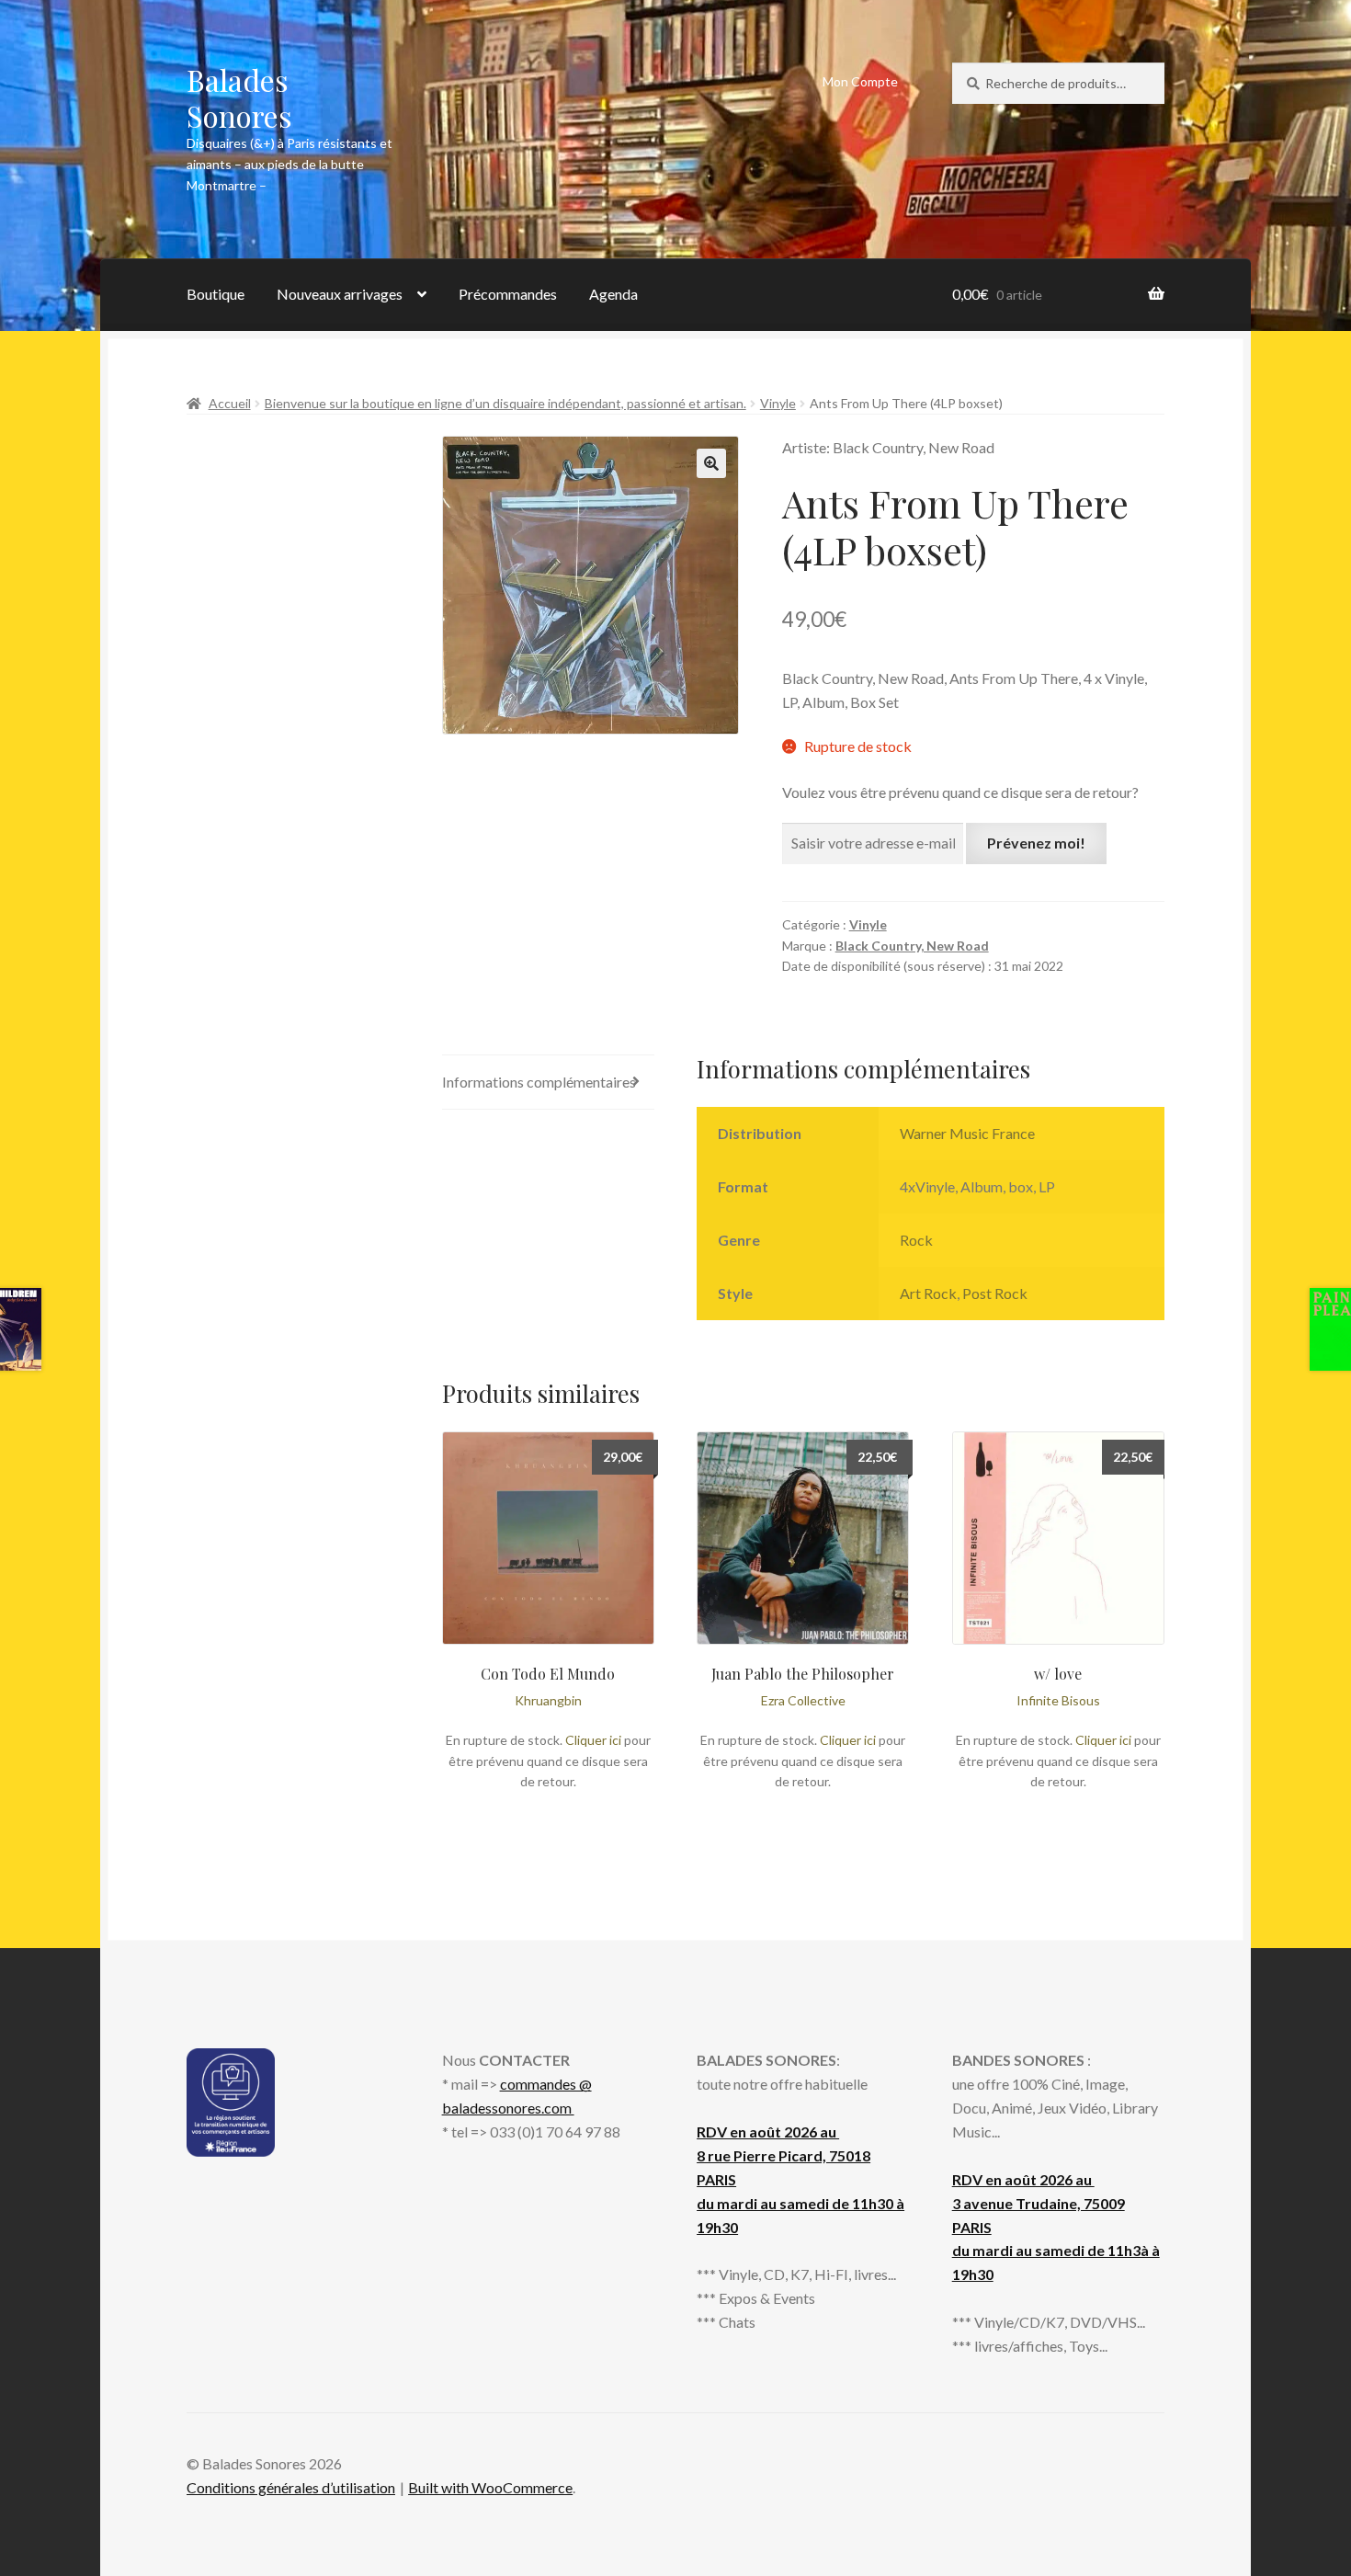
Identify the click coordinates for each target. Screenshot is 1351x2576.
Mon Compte (860, 81)
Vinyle (778, 403)
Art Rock (928, 1293)
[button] (711, 463)
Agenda (613, 294)
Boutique (216, 294)
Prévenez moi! (1036, 843)
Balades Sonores (239, 97)
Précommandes (508, 294)
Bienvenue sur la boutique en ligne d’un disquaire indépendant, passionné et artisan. (505, 403)
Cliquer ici (593, 1740)
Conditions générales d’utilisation (291, 2487)
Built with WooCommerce (490, 2487)
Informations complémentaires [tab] (539, 1082)
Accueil (230, 403)
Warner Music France (967, 1133)
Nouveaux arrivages (340, 294)
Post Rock (995, 1293)
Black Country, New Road (912, 946)
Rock (916, 1240)
